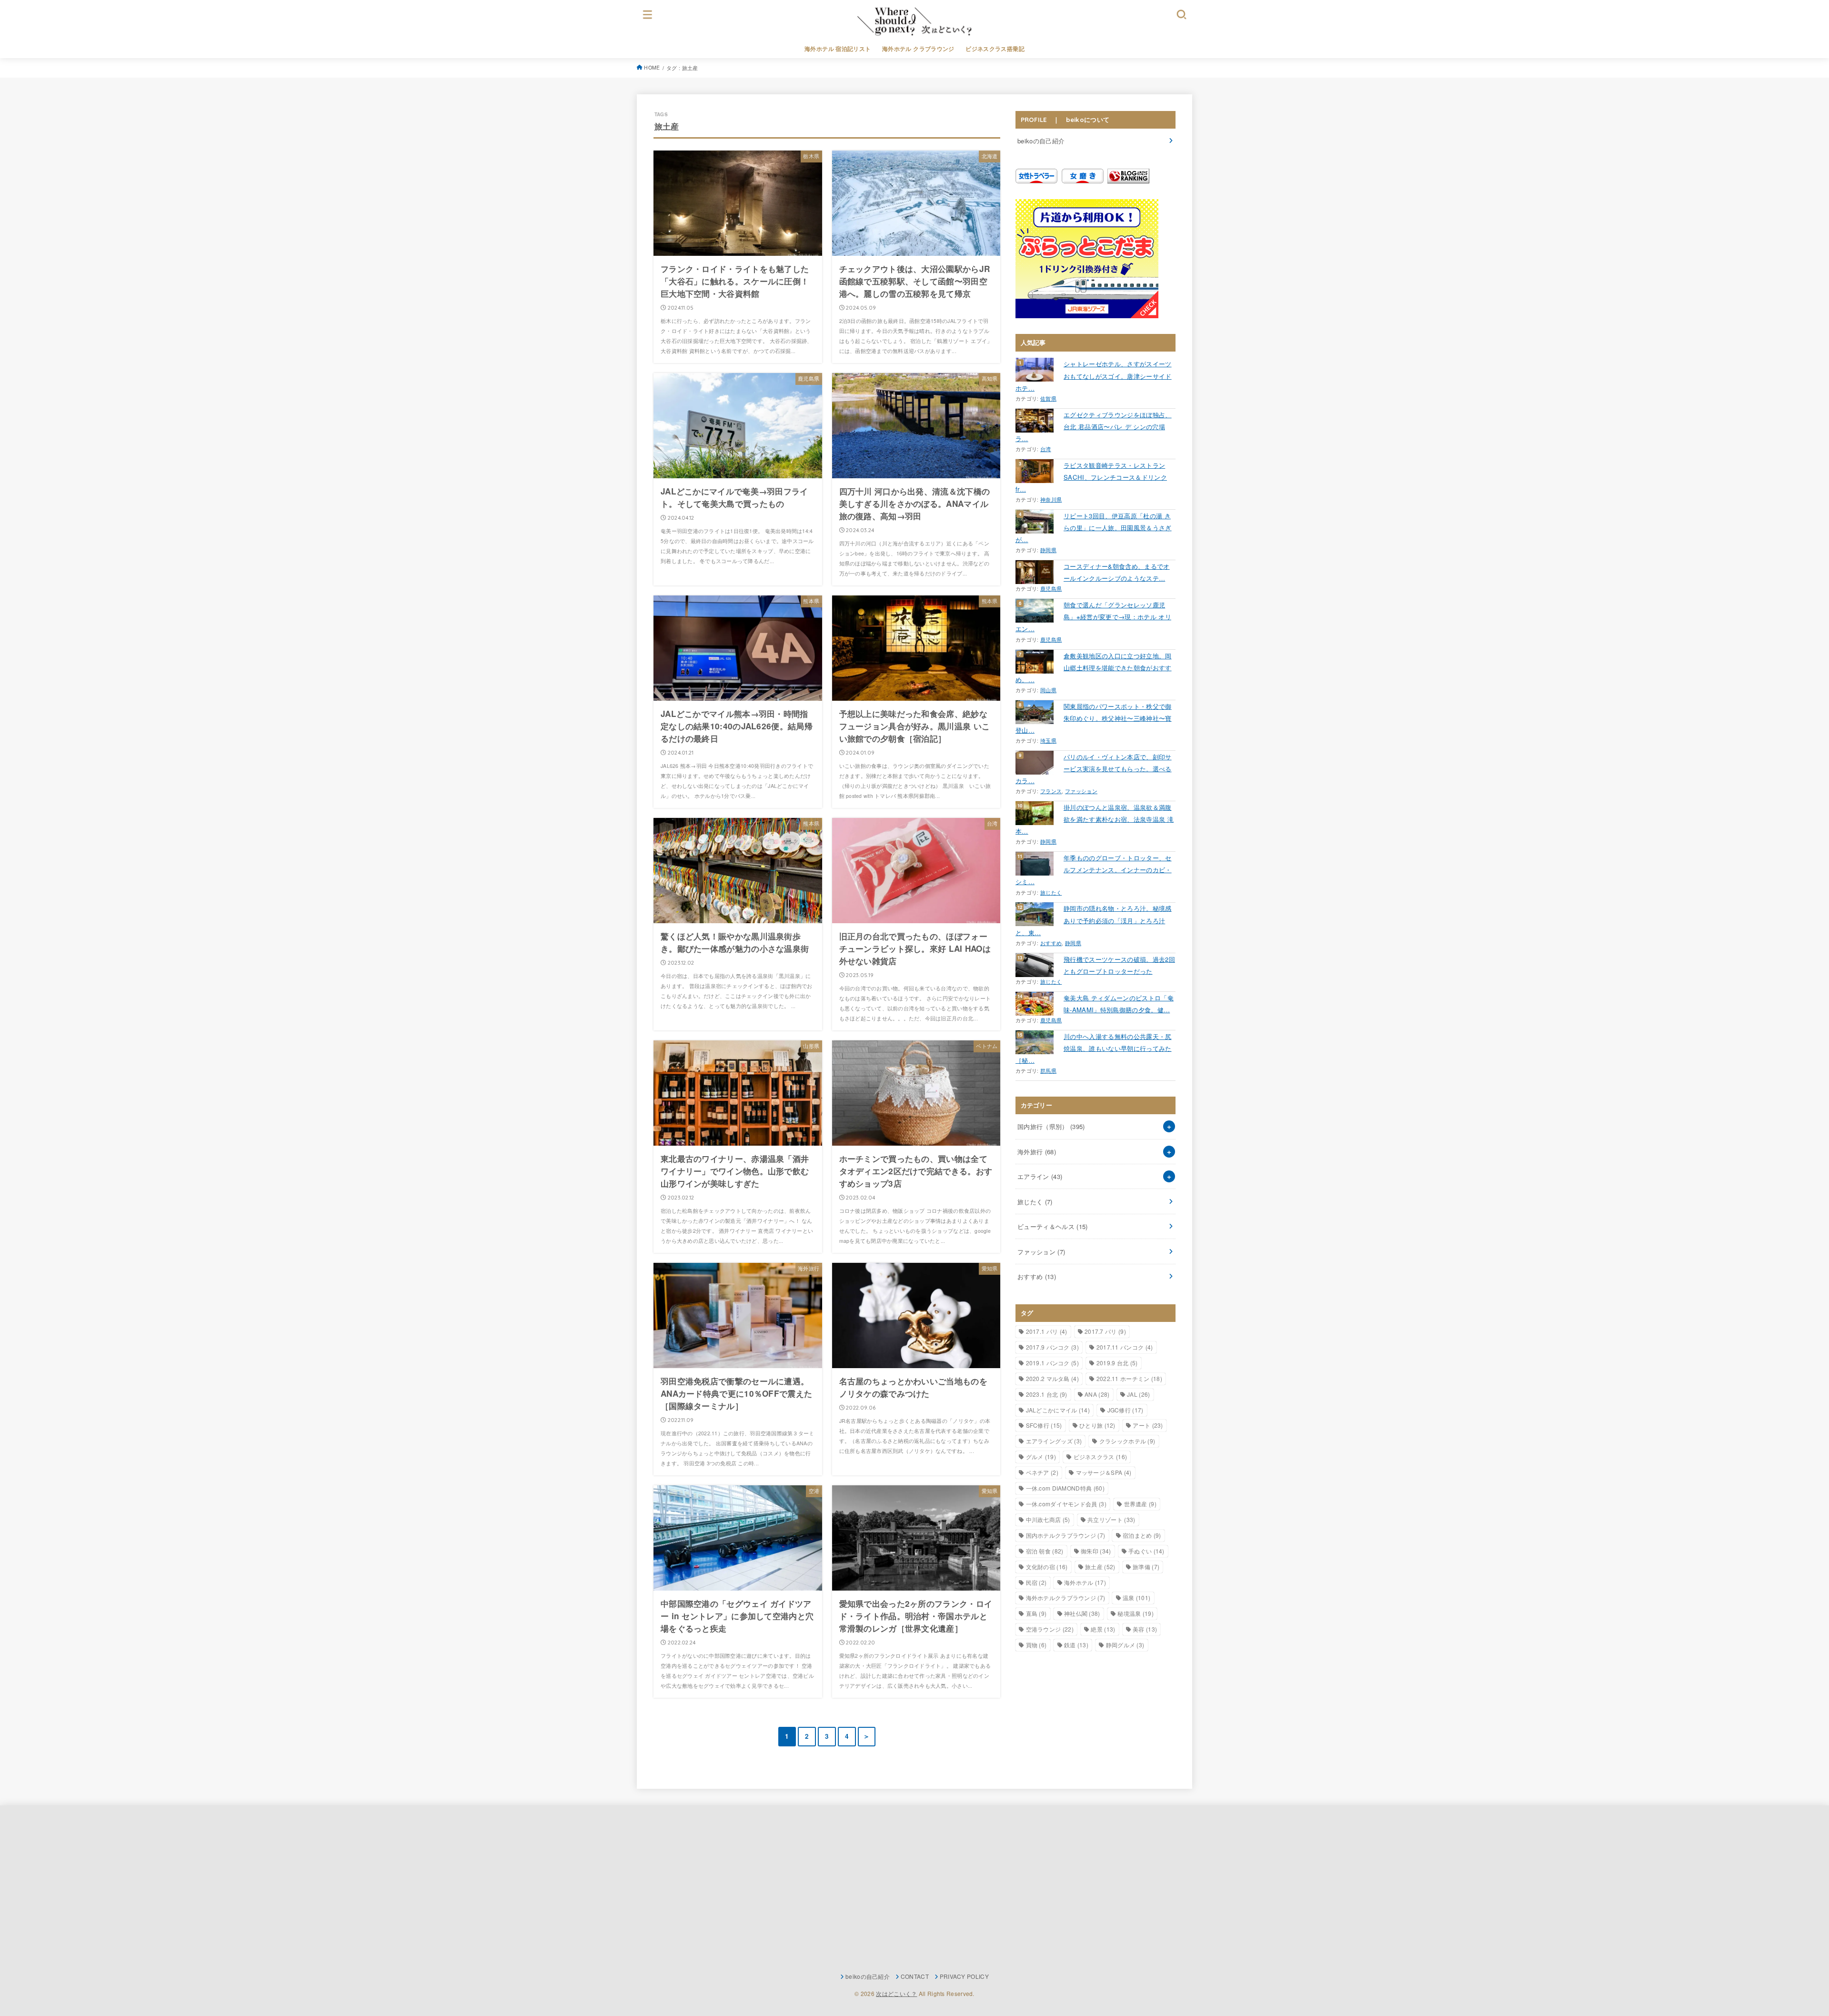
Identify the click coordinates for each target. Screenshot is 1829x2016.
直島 (1036, 1613)
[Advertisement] (737, 1889)
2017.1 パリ (1047, 1331)
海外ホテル (1085, 1582)
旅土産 (1100, 1567)
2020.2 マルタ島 (1053, 1378)
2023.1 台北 (1047, 1394)
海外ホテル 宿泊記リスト (838, 49)
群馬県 (1048, 1071)
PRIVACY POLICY (964, 1976)
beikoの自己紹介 (1041, 141)
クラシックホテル (1127, 1441)
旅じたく (1051, 892)
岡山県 (1048, 690)
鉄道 (1076, 1645)
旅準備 (1146, 1567)
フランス (1051, 791)
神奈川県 (1051, 499)
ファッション (1081, 791)
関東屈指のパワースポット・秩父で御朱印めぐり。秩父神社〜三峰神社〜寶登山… (1094, 718)
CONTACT (915, 1976)
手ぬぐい (1146, 1551)
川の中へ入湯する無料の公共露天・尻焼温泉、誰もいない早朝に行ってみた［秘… (1094, 1048)
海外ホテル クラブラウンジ (918, 49)
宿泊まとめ (1142, 1535)
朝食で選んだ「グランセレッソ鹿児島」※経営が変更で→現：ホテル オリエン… (1093, 617)
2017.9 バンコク (1053, 1347)
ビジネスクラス (1100, 1457)
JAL (1138, 1394)
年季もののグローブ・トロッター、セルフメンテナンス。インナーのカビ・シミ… (1094, 870)
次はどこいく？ (896, 1993)
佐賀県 (1048, 398)
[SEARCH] (1182, 14)
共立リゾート (1111, 1519)
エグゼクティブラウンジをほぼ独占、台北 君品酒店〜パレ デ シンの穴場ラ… (1094, 427)
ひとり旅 (1097, 1425)
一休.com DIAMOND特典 (1065, 1488)
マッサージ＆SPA (1104, 1472)
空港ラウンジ (1050, 1629)
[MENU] (648, 14)
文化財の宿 (1047, 1567)
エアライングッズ (1054, 1441)
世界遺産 (1140, 1504)
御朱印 (1096, 1551)
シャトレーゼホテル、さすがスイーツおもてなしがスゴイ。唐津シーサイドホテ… (1094, 376)
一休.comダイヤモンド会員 (1066, 1504)
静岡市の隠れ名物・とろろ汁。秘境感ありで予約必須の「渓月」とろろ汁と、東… (1094, 920)
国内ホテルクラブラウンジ (1066, 1535)
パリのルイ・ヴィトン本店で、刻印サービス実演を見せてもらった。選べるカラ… (1094, 769)
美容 (1145, 1629)
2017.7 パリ (1105, 1331)
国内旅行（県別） (1051, 1126)
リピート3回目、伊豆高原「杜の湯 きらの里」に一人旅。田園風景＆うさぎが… (1094, 528)
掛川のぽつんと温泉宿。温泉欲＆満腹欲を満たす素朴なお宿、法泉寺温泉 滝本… (1095, 819)
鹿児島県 (1051, 589)
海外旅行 (1037, 1152)
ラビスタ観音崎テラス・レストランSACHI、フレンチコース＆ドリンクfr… (1091, 477)
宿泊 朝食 (1045, 1551)
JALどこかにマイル (1058, 1410)
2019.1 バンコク (1053, 1363)
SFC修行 (1044, 1425)
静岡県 (1048, 550)
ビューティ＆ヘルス (1053, 1226)
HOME (652, 67)
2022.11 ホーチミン (1129, 1378)
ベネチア (1042, 1472)
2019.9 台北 (1117, 1363)
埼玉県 (1048, 741)
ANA (1097, 1394)
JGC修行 (1126, 1410)
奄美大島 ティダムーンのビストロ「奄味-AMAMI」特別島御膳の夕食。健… (1119, 1004)
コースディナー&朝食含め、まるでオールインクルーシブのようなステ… (1117, 572)
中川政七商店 (1048, 1519)
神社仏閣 (1082, 1613)
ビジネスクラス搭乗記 (995, 49)
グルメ (1041, 1457)
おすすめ (1051, 943)
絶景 (1103, 1629)
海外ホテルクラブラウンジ (1066, 1598)
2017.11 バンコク (1125, 1347)
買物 (1036, 1645)
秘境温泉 (1136, 1613)
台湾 (1046, 449)
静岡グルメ (1125, 1645)
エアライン (1040, 1176)
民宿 (1036, 1582)
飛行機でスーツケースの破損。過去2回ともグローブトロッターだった (1119, 965)
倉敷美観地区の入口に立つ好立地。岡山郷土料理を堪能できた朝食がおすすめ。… (1094, 668)
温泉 (1136, 1598)
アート (1148, 1425)
